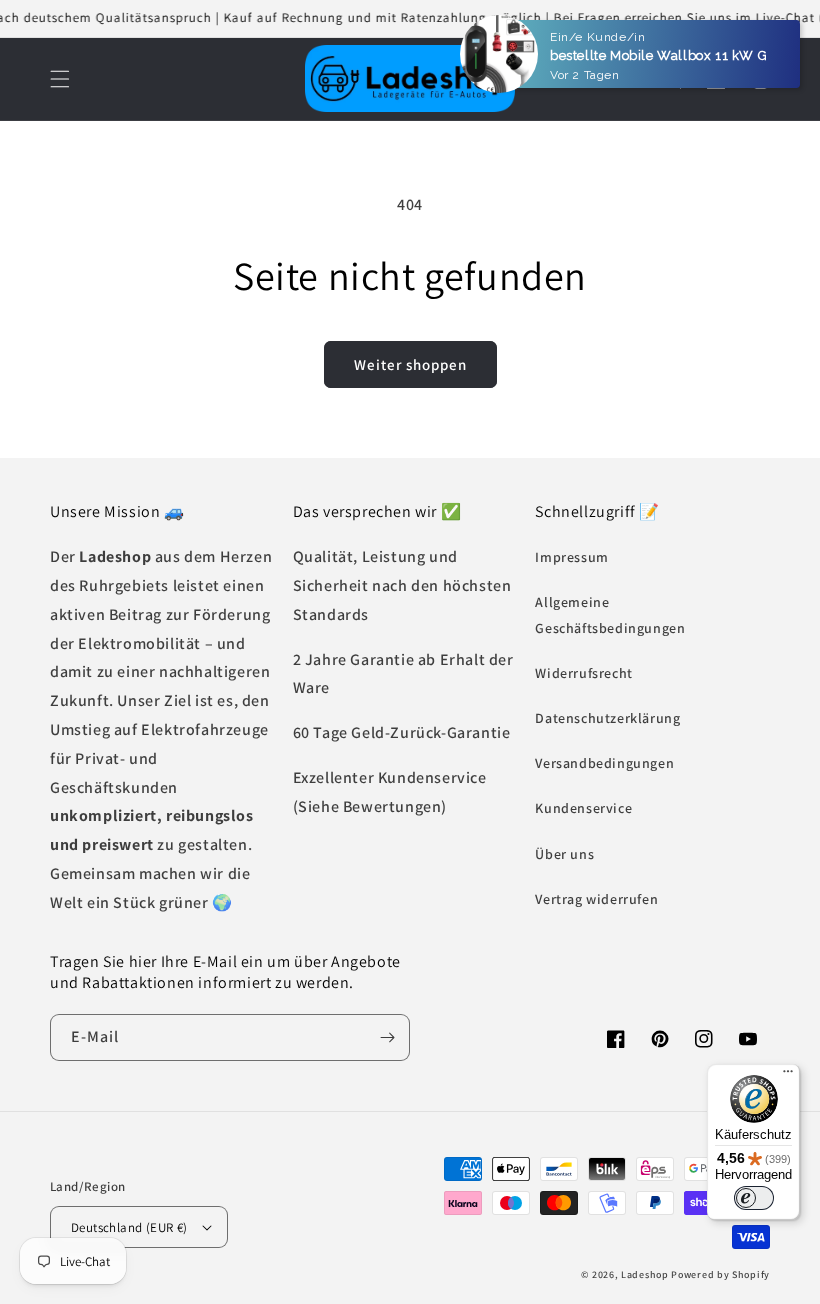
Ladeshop (645, 1274)
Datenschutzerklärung (607, 718)
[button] (60, 79)
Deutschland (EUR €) (129, 1227)
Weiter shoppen (410, 364)
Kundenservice (583, 808)
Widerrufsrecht (583, 673)
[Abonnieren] (387, 1037)
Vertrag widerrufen (596, 899)
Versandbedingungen (604, 763)
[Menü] (788, 1076)
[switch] (754, 1198)
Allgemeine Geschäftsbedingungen (610, 614)
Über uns (564, 854)
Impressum (571, 557)
